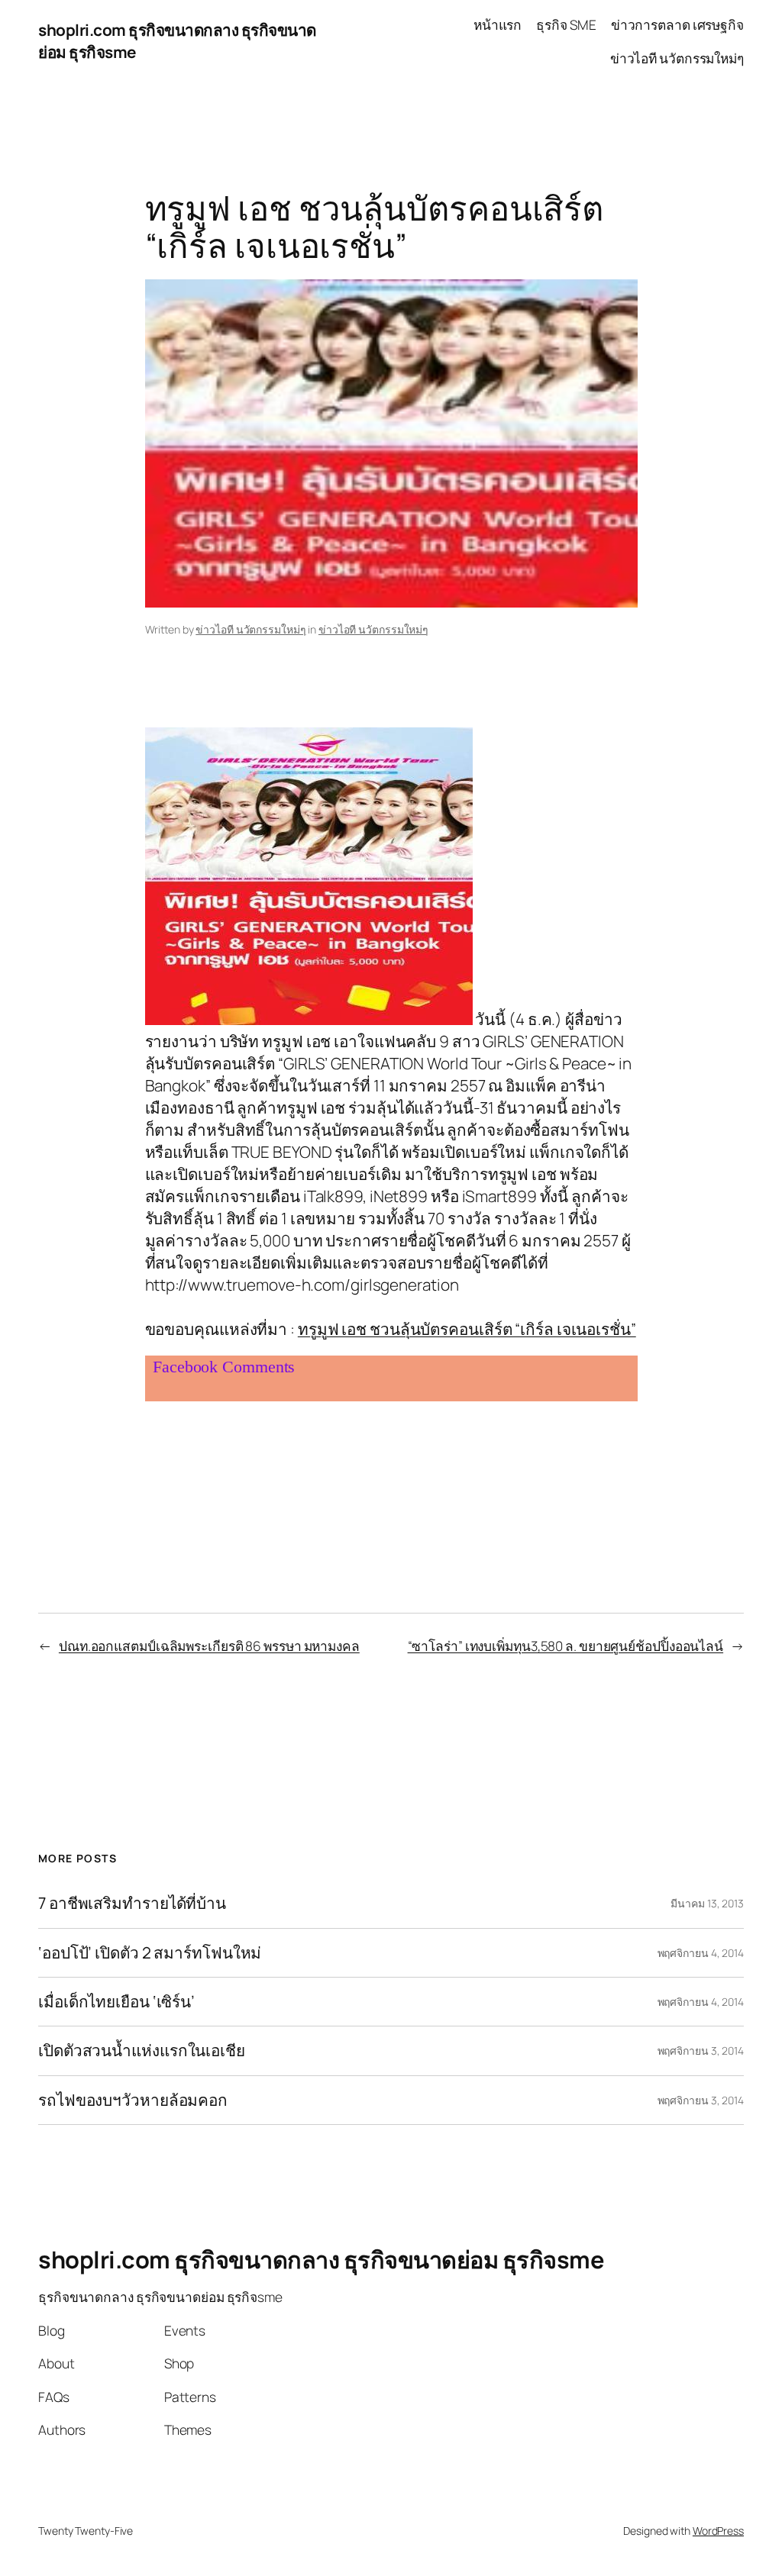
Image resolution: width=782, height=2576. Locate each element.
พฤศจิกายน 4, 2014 (701, 1953)
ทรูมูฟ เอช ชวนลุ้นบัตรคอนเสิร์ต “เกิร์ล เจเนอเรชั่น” (467, 1329)
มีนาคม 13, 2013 (707, 1903)
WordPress (718, 2531)
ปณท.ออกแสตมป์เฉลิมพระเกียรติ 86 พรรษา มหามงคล (209, 1646)
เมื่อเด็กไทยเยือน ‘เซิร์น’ (116, 2002)
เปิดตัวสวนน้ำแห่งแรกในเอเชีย (142, 2050)
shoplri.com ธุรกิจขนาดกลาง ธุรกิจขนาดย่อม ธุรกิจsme (321, 2259)
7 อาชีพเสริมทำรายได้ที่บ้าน (132, 1903)
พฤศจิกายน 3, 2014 (701, 2050)
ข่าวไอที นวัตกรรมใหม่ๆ (250, 629)
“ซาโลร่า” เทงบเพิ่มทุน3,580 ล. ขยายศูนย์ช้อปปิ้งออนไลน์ (566, 1646)
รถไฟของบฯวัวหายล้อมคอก (133, 2100)
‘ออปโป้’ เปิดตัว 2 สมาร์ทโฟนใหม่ (150, 1953)
